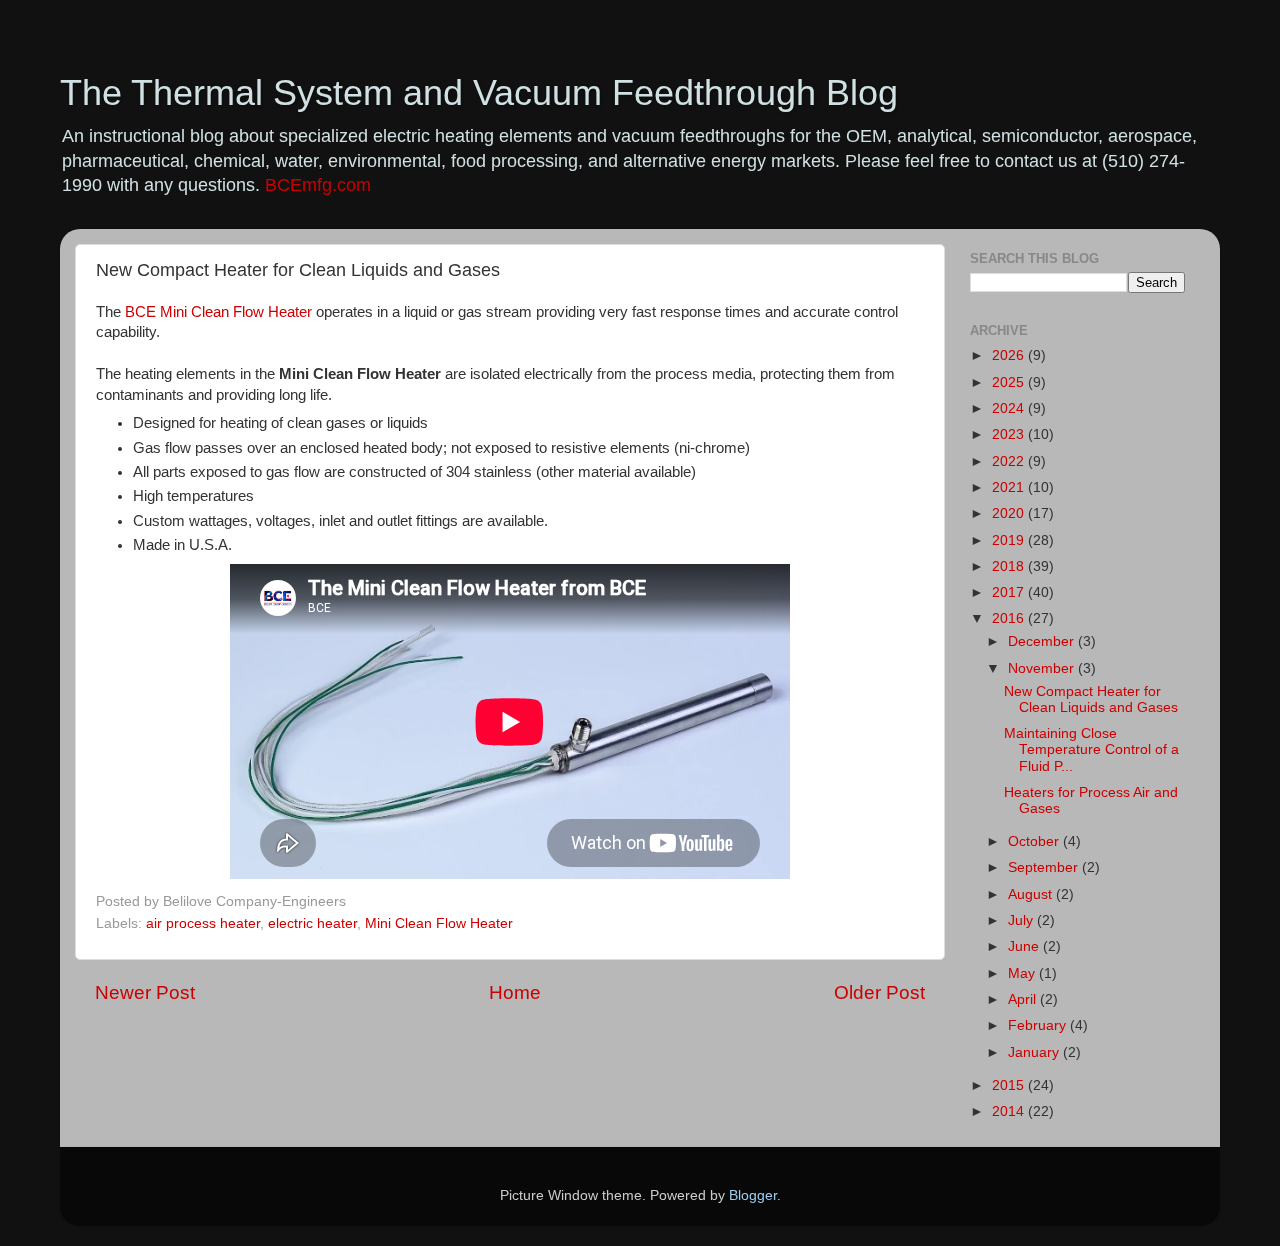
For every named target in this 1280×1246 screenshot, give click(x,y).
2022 (1010, 461)
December (1043, 641)
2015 (1010, 1085)
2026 (1010, 355)
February (1039, 1025)
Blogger (753, 1195)
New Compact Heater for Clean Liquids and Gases (1091, 699)
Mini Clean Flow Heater (439, 923)
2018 (1010, 566)
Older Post (879, 992)
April (1024, 999)
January (1035, 1052)
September (1045, 867)
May (1023, 973)
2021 (1010, 487)
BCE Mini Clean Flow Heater (220, 312)
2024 (1010, 408)
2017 (1010, 592)
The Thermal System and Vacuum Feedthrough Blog (479, 92)
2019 (1010, 540)
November (1043, 668)
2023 (1010, 434)
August (1032, 894)
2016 (1010, 618)
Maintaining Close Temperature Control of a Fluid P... (1091, 749)
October (1035, 841)
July (1022, 920)
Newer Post (145, 992)
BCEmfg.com (318, 185)
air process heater (203, 923)
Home (515, 992)
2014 (1010, 1111)
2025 (1010, 382)
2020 (1010, 513)
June (1025, 946)
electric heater (312, 923)
